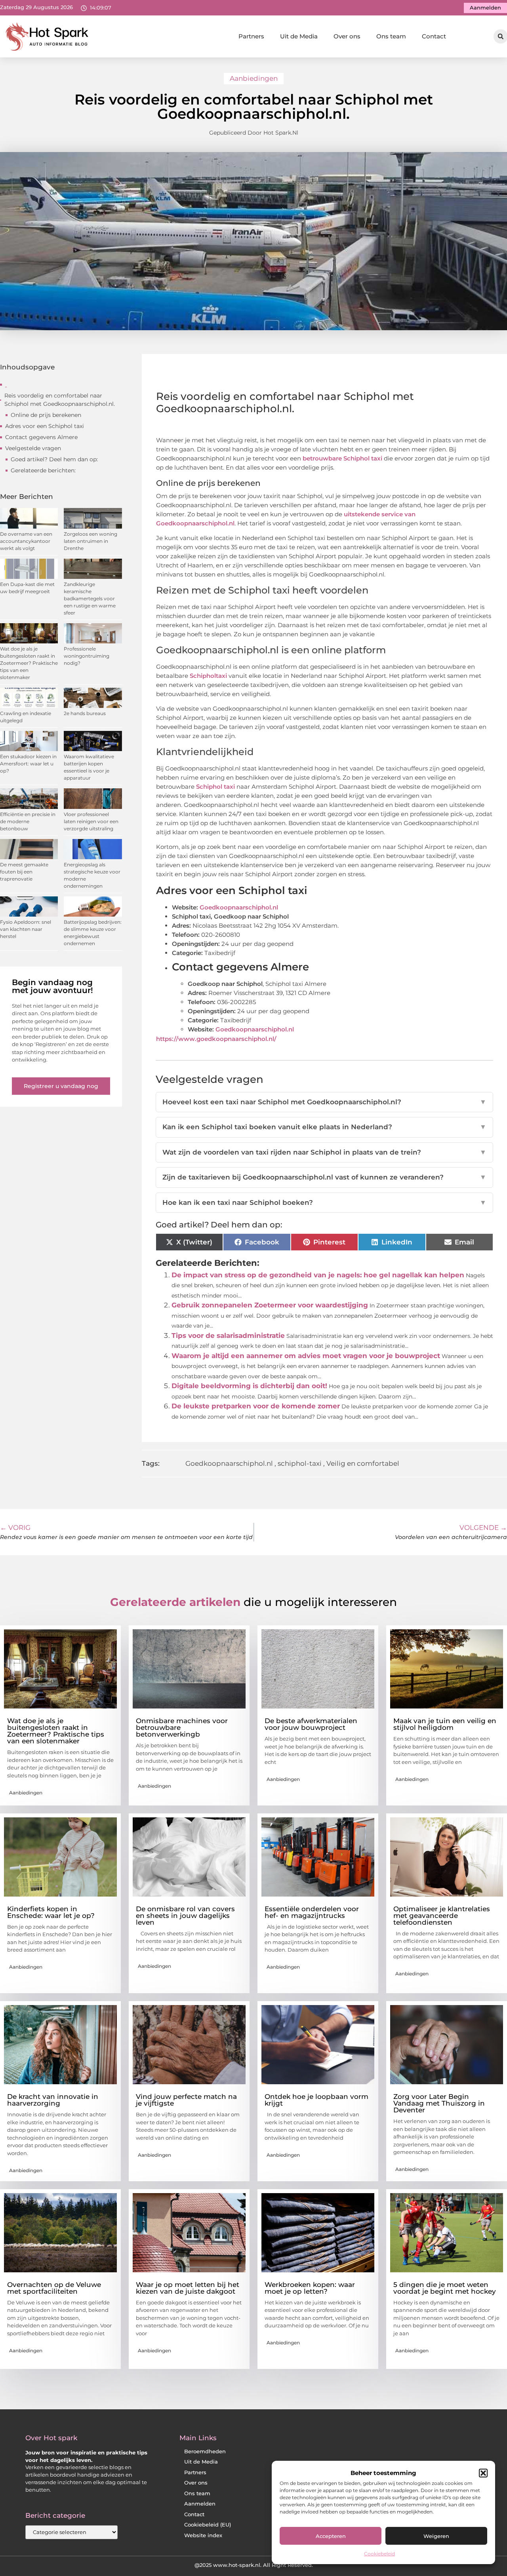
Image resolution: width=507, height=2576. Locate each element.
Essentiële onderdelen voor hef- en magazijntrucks (312, 1912)
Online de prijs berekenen (46, 415)
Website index (203, 2535)
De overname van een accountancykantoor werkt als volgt (26, 541)
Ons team (391, 36)
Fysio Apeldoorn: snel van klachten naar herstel (26, 929)
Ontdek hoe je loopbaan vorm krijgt (316, 2100)
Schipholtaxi (209, 676)
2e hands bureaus (85, 713)
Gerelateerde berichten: (43, 470)
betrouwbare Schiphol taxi (342, 458)
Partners (251, 36)
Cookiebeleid (379, 2554)
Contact (434, 36)
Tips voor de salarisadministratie (228, 1336)
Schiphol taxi (215, 787)
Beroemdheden (205, 2451)
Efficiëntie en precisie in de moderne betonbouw (28, 821)
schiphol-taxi (300, 1463)
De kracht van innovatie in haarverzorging (53, 2100)
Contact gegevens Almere (41, 437)
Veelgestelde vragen (33, 448)
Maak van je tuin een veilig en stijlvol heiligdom (445, 1724)
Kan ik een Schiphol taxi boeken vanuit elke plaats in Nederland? (325, 1127)
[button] (483, 2473)
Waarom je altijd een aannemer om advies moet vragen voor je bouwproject (306, 1356)
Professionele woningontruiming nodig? (87, 656)
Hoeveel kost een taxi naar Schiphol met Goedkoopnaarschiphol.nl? (325, 1102)
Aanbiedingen (254, 78)
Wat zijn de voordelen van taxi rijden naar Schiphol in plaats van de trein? (325, 1152)
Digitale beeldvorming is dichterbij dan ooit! (249, 1386)
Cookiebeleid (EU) (208, 2525)
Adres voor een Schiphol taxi (45, 426)
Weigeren (436, 2536)
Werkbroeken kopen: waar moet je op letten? (310, 2288)
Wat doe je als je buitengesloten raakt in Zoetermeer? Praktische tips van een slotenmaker (29, 663)
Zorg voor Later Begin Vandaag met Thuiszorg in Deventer (439, 2103)
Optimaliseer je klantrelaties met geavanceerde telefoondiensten (442, 1916)
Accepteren (331, 2536)
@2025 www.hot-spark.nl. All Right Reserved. (254, 2565)
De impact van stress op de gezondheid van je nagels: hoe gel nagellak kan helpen (318, 1275)
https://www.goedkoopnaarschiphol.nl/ (216, 1039)
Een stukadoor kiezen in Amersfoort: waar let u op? (28, 764)
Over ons (347, 36)
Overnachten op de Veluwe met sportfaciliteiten (54, 2288)
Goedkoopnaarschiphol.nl (240, 907)
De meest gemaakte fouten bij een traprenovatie (24, 872)
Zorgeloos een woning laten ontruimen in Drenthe (91, 541)
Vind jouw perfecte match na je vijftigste (186, 2100)
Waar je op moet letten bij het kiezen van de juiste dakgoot (188, 2288)
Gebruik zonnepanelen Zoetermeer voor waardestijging (270, 1305)
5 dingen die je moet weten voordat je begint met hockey (445, 2288)
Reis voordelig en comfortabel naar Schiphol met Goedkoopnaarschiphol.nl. (60, 400)
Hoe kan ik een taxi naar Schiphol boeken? (325, 1202)
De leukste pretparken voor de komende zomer (256, 1406)
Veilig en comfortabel (363, 1463)
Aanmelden (200, 2504)
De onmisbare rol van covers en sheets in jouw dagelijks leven (185, 1916)
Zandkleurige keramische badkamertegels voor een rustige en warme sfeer (90, 598)
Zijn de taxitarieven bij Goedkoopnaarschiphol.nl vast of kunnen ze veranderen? (325, 1177)
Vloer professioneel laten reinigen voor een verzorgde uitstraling (91, 821)
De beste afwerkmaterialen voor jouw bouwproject (311, 1724)
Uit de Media (299, 36)
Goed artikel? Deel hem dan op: (54, 459)
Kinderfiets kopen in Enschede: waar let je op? (51, 1912)
